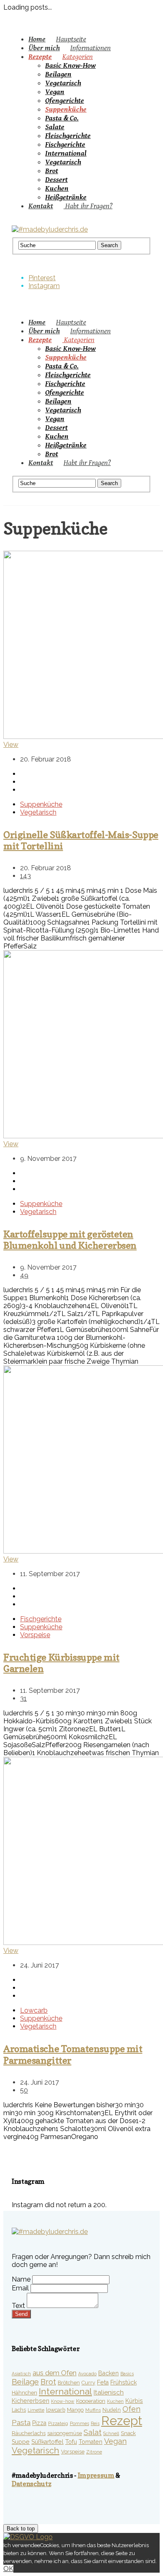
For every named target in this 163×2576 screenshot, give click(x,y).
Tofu (71, 2442)
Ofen (131, 2409)
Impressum (96, 2475)
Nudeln (112, 2410)
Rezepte (61, 57)
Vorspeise (35, 1635)
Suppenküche (66, 109)
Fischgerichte (65, 144)
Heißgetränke (66, 197)
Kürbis (134, 2401)
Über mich (70, 48)
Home (57, 39)
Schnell (111, 2433)
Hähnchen (24, 2393)
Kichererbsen (31, 2401)
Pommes (79, 2423)
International (66, 153)
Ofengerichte (65, 101)
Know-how (63, 2401)
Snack (128, 2433)
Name (21, 2279)
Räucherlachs (29, 2433)
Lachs (19, 2410)
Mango (75, 2410)
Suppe (21, 2442)
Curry (88, 2383)
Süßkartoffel (47, 2442)
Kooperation (91, 2401)
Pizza (39, 2423)
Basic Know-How (70, 65)
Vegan (55, 92)
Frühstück (124, 2382)
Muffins (93, 2410)
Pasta (21, 2423)
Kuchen (57, 188)
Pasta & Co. (62, 118)
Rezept (122, 2421)
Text (18, 2306)
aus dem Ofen (55, 2373)
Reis (95, 2423)
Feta (103, 2382)
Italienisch (109, 2392)
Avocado (87, 2374)
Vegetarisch (63, 83)
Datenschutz (31, 2484)
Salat (93, 2432)
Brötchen (69, 2383)
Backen (108, 2373)
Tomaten (90, 2442)
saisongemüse (65, 2433)
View (11, 745)
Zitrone (94, 2452)
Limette (36, 2410)
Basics (127, 2374)
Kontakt (70, 206)
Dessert (56, 180)
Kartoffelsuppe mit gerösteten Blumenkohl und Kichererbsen (70, 1239)
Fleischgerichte (68, 136)
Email (20, 2288)
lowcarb (56, 2410)
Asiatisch (21, 2374)
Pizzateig (58, 2423)
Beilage (25, 2382)
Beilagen (58, 74)
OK (8, 2569)
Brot (52, 171)
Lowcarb (34, 2010)
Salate (55, 127)
